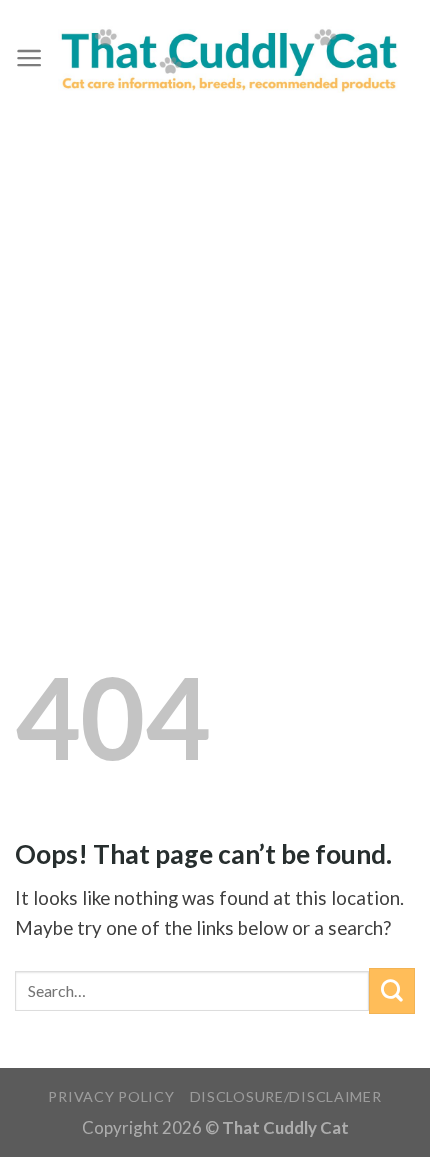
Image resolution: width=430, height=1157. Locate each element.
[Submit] (392, 991)
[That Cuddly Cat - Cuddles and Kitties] (229, 58)
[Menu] (29, 58)
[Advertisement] (215, 342)
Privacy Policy (111, 1096)
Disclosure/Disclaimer (286, 1096)
